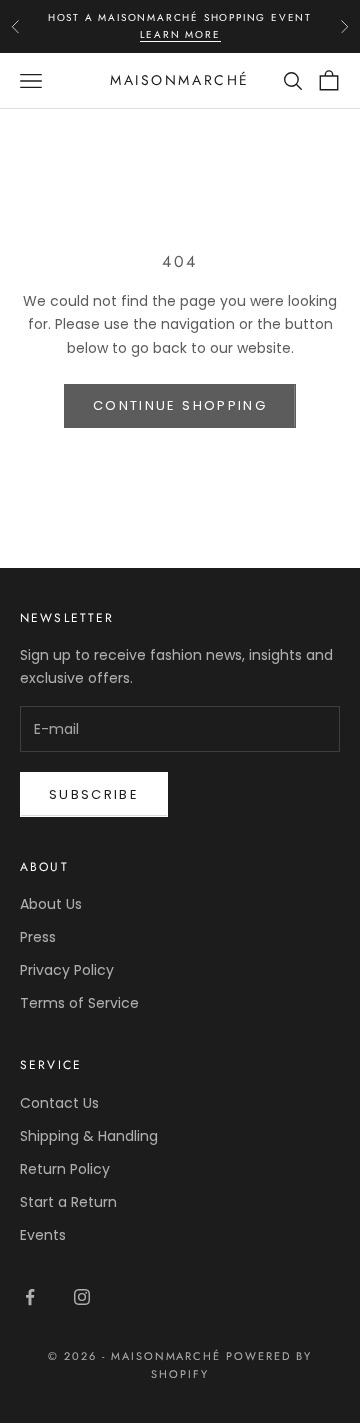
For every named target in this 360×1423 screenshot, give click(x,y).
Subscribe (94, 794)
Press (38, 937)
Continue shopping (180, 405)
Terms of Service (79, 1003)
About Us (51, 904)
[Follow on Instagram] (82, 1297)
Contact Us (59, 1103)
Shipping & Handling (89, 1136)
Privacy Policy (67, 970)
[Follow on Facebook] (30, 1297)
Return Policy (65, 1169)
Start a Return (68, 1202)
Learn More (180, 34)
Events (43, 1235)
